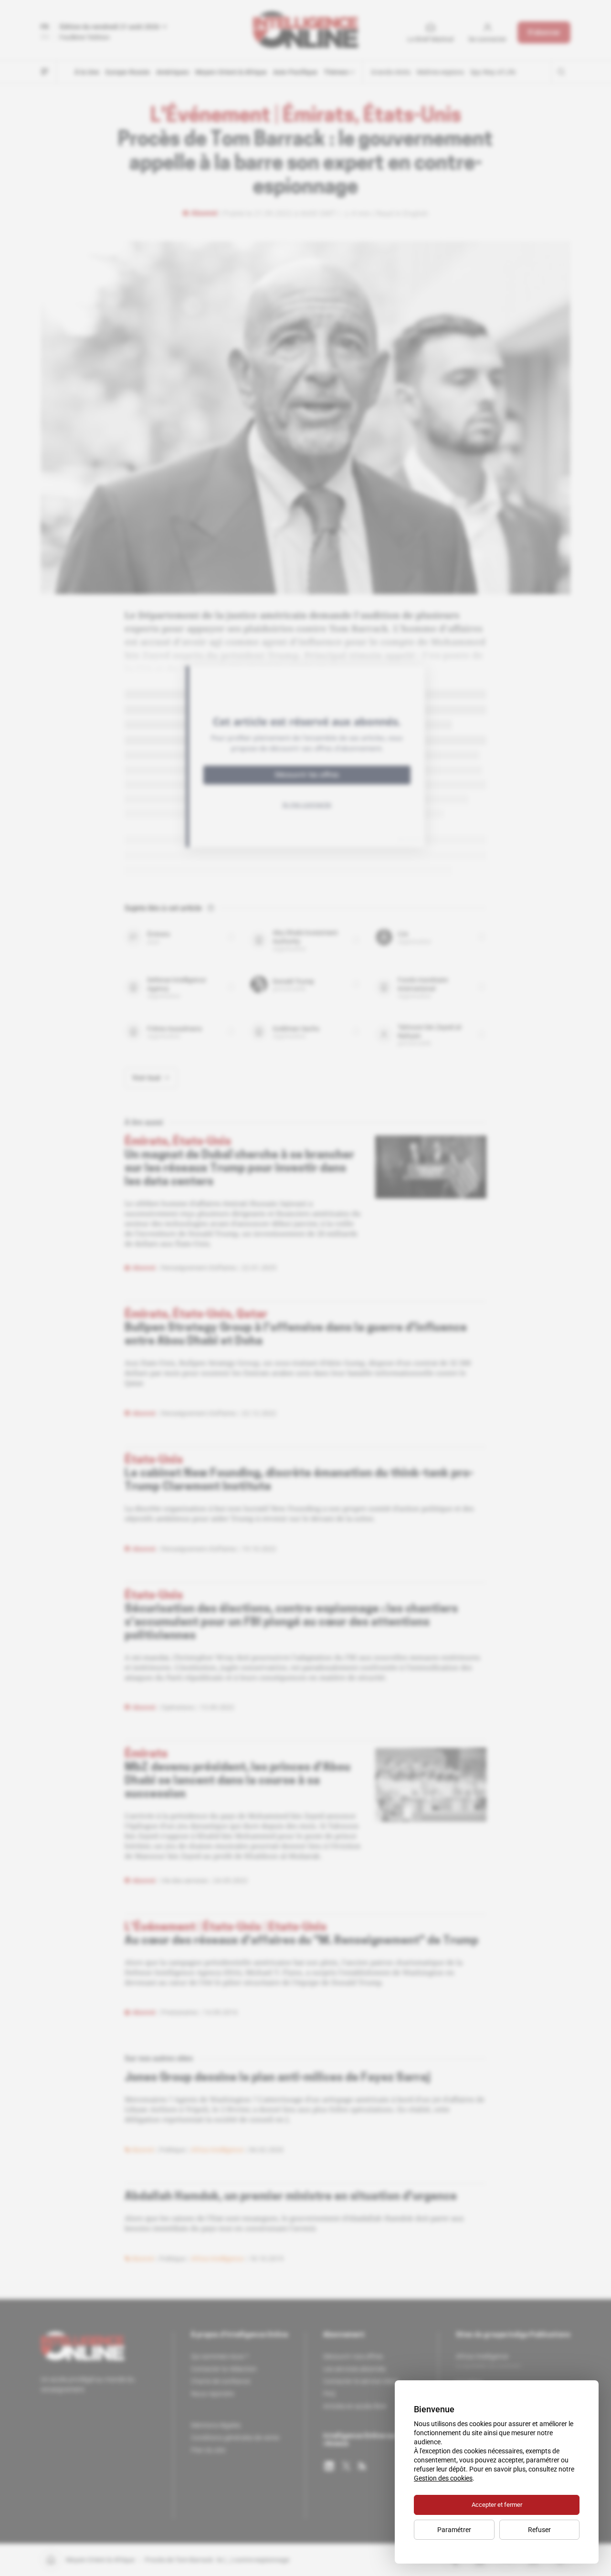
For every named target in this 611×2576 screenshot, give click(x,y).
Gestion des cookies (443, 2478)
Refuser (539, 2530)
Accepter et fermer (497, 2505)
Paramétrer (454, 2530)
